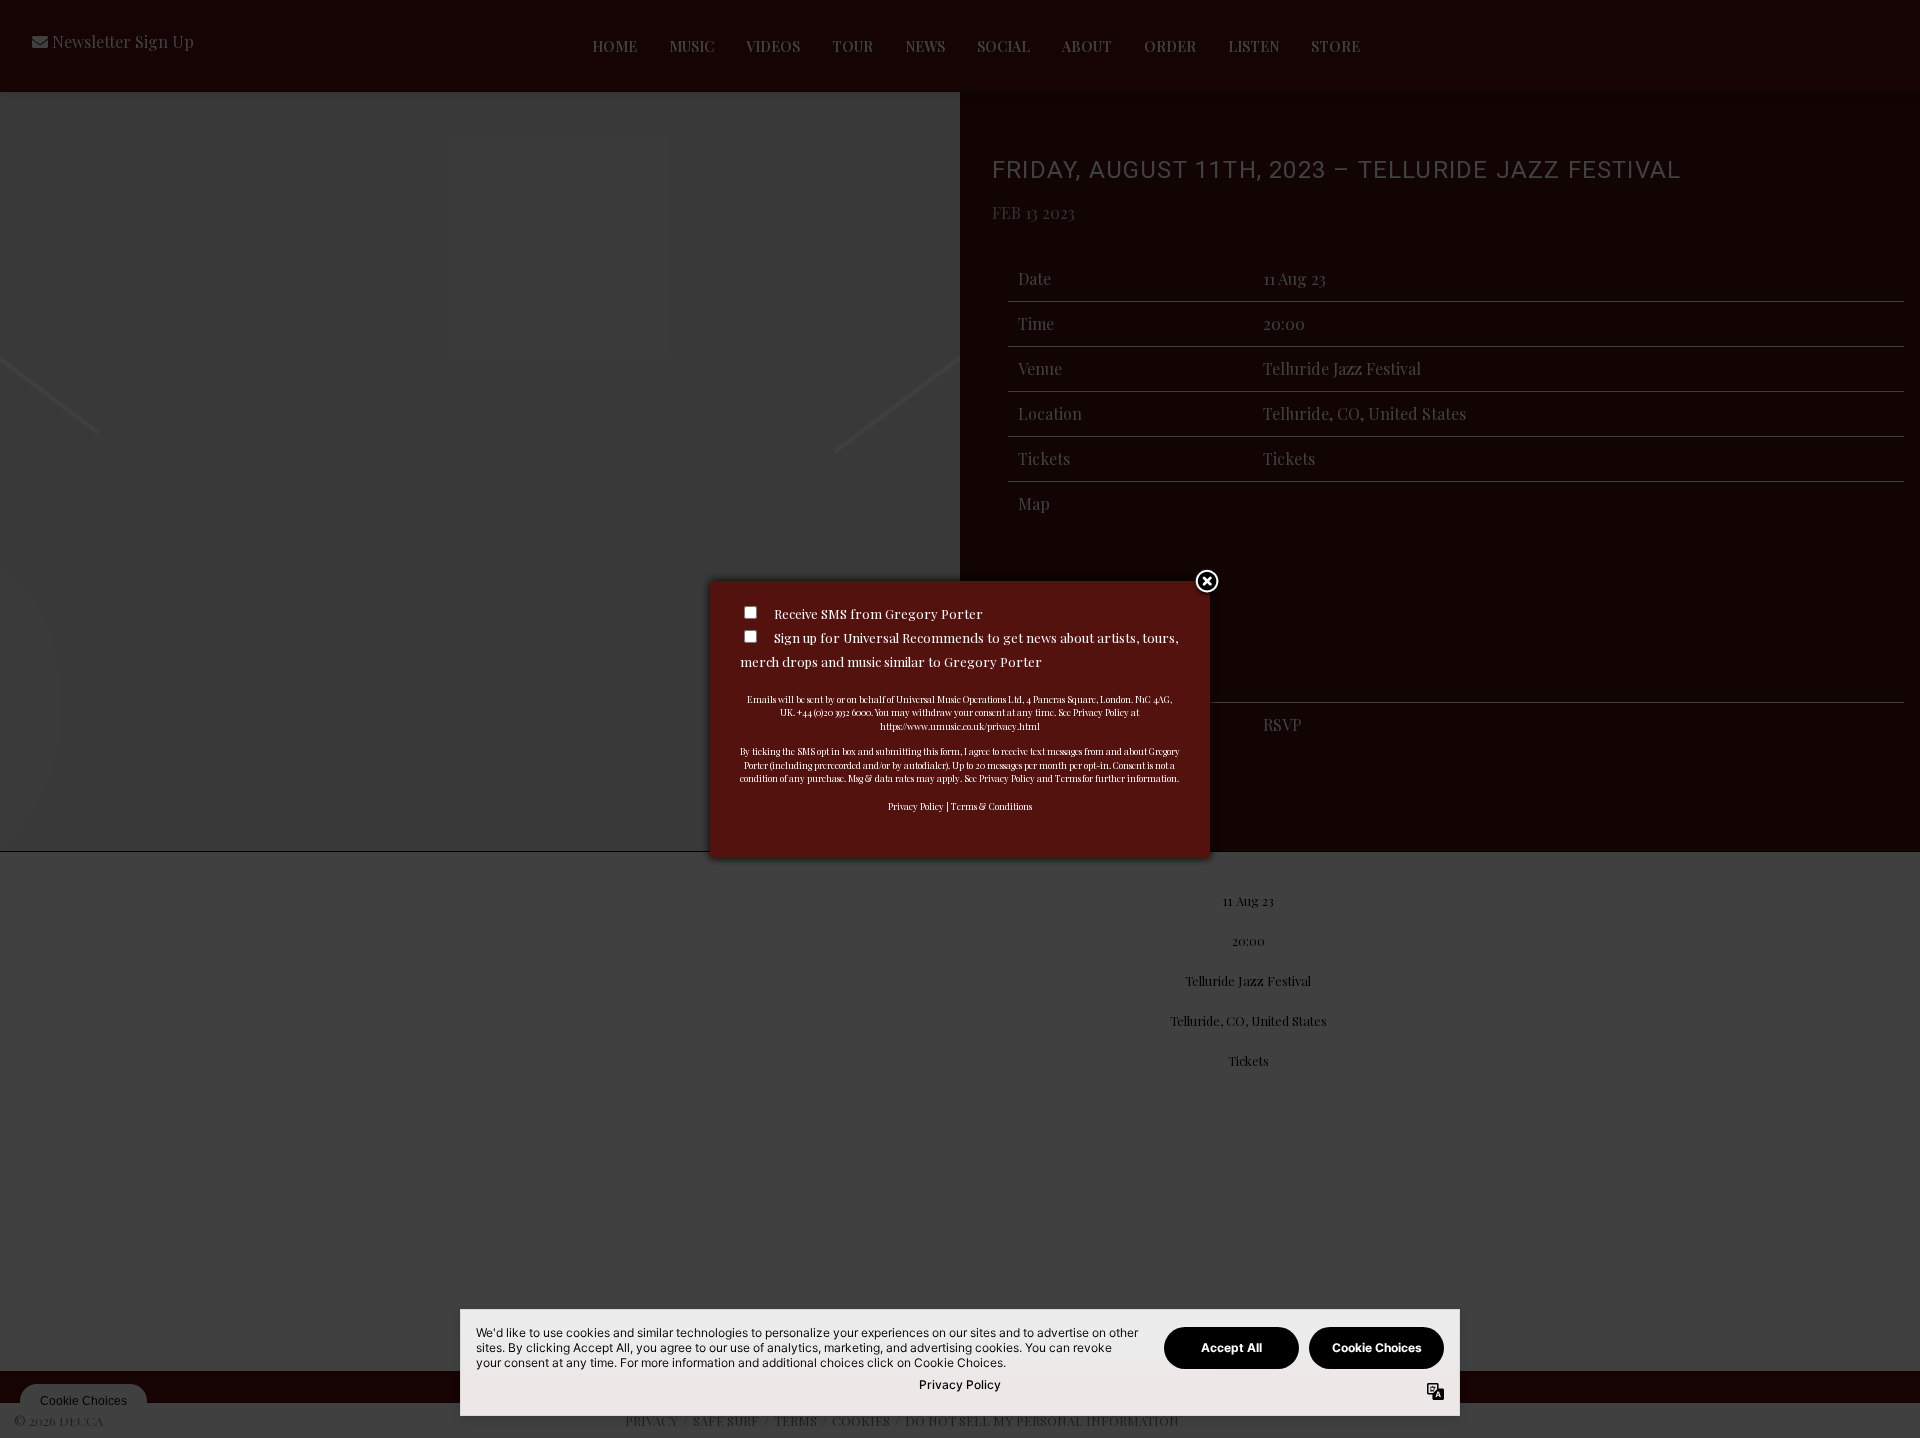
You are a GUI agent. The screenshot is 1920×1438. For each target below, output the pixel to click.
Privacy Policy (916, 806)
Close (1207, 583)
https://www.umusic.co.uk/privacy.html (960, 726)
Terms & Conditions (991, 806)
